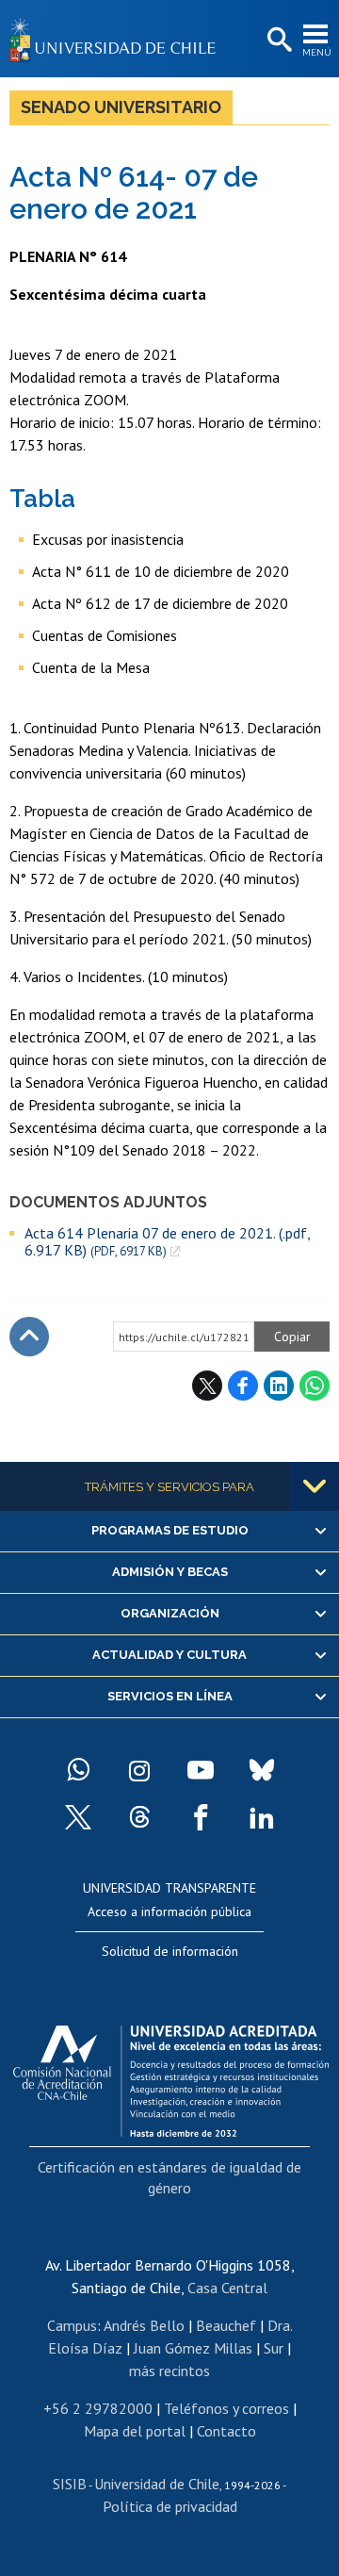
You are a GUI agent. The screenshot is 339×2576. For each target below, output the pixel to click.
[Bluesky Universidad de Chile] (262, 1770)
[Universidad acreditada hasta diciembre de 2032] (171, 2076)
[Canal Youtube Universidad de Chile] (201, 1770)
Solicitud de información (170, 1951)
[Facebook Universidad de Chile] (201, 1817)
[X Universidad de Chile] (78, 1817)
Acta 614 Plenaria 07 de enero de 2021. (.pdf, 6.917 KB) (167, 1242)
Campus (72, 2325)
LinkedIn (279, 1386)
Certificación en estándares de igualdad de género (169, 2177)
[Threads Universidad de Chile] (139, 1817)
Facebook (243, 1386)
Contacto (226, 2431)
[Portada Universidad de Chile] (118, 39)
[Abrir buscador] (278, 41)
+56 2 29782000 (98, 2408)
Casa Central (227, 2288)
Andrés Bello (144, 2325)
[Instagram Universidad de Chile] (139, 1770)
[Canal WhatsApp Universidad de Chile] (78, 1770)
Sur (274, 2348)
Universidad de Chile (157, 2484)
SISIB (70, 2484)
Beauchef (226, 2325)
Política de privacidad (170, 2506)
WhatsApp (315, 1386)
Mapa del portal (135, 2431)
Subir (29, 1337)
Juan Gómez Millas (193, 2348)
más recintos (169, 2371)
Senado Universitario (121, 107)
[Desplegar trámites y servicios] (315, 1486)
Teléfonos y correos (226, 2408)
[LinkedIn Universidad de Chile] (262, 1817)
